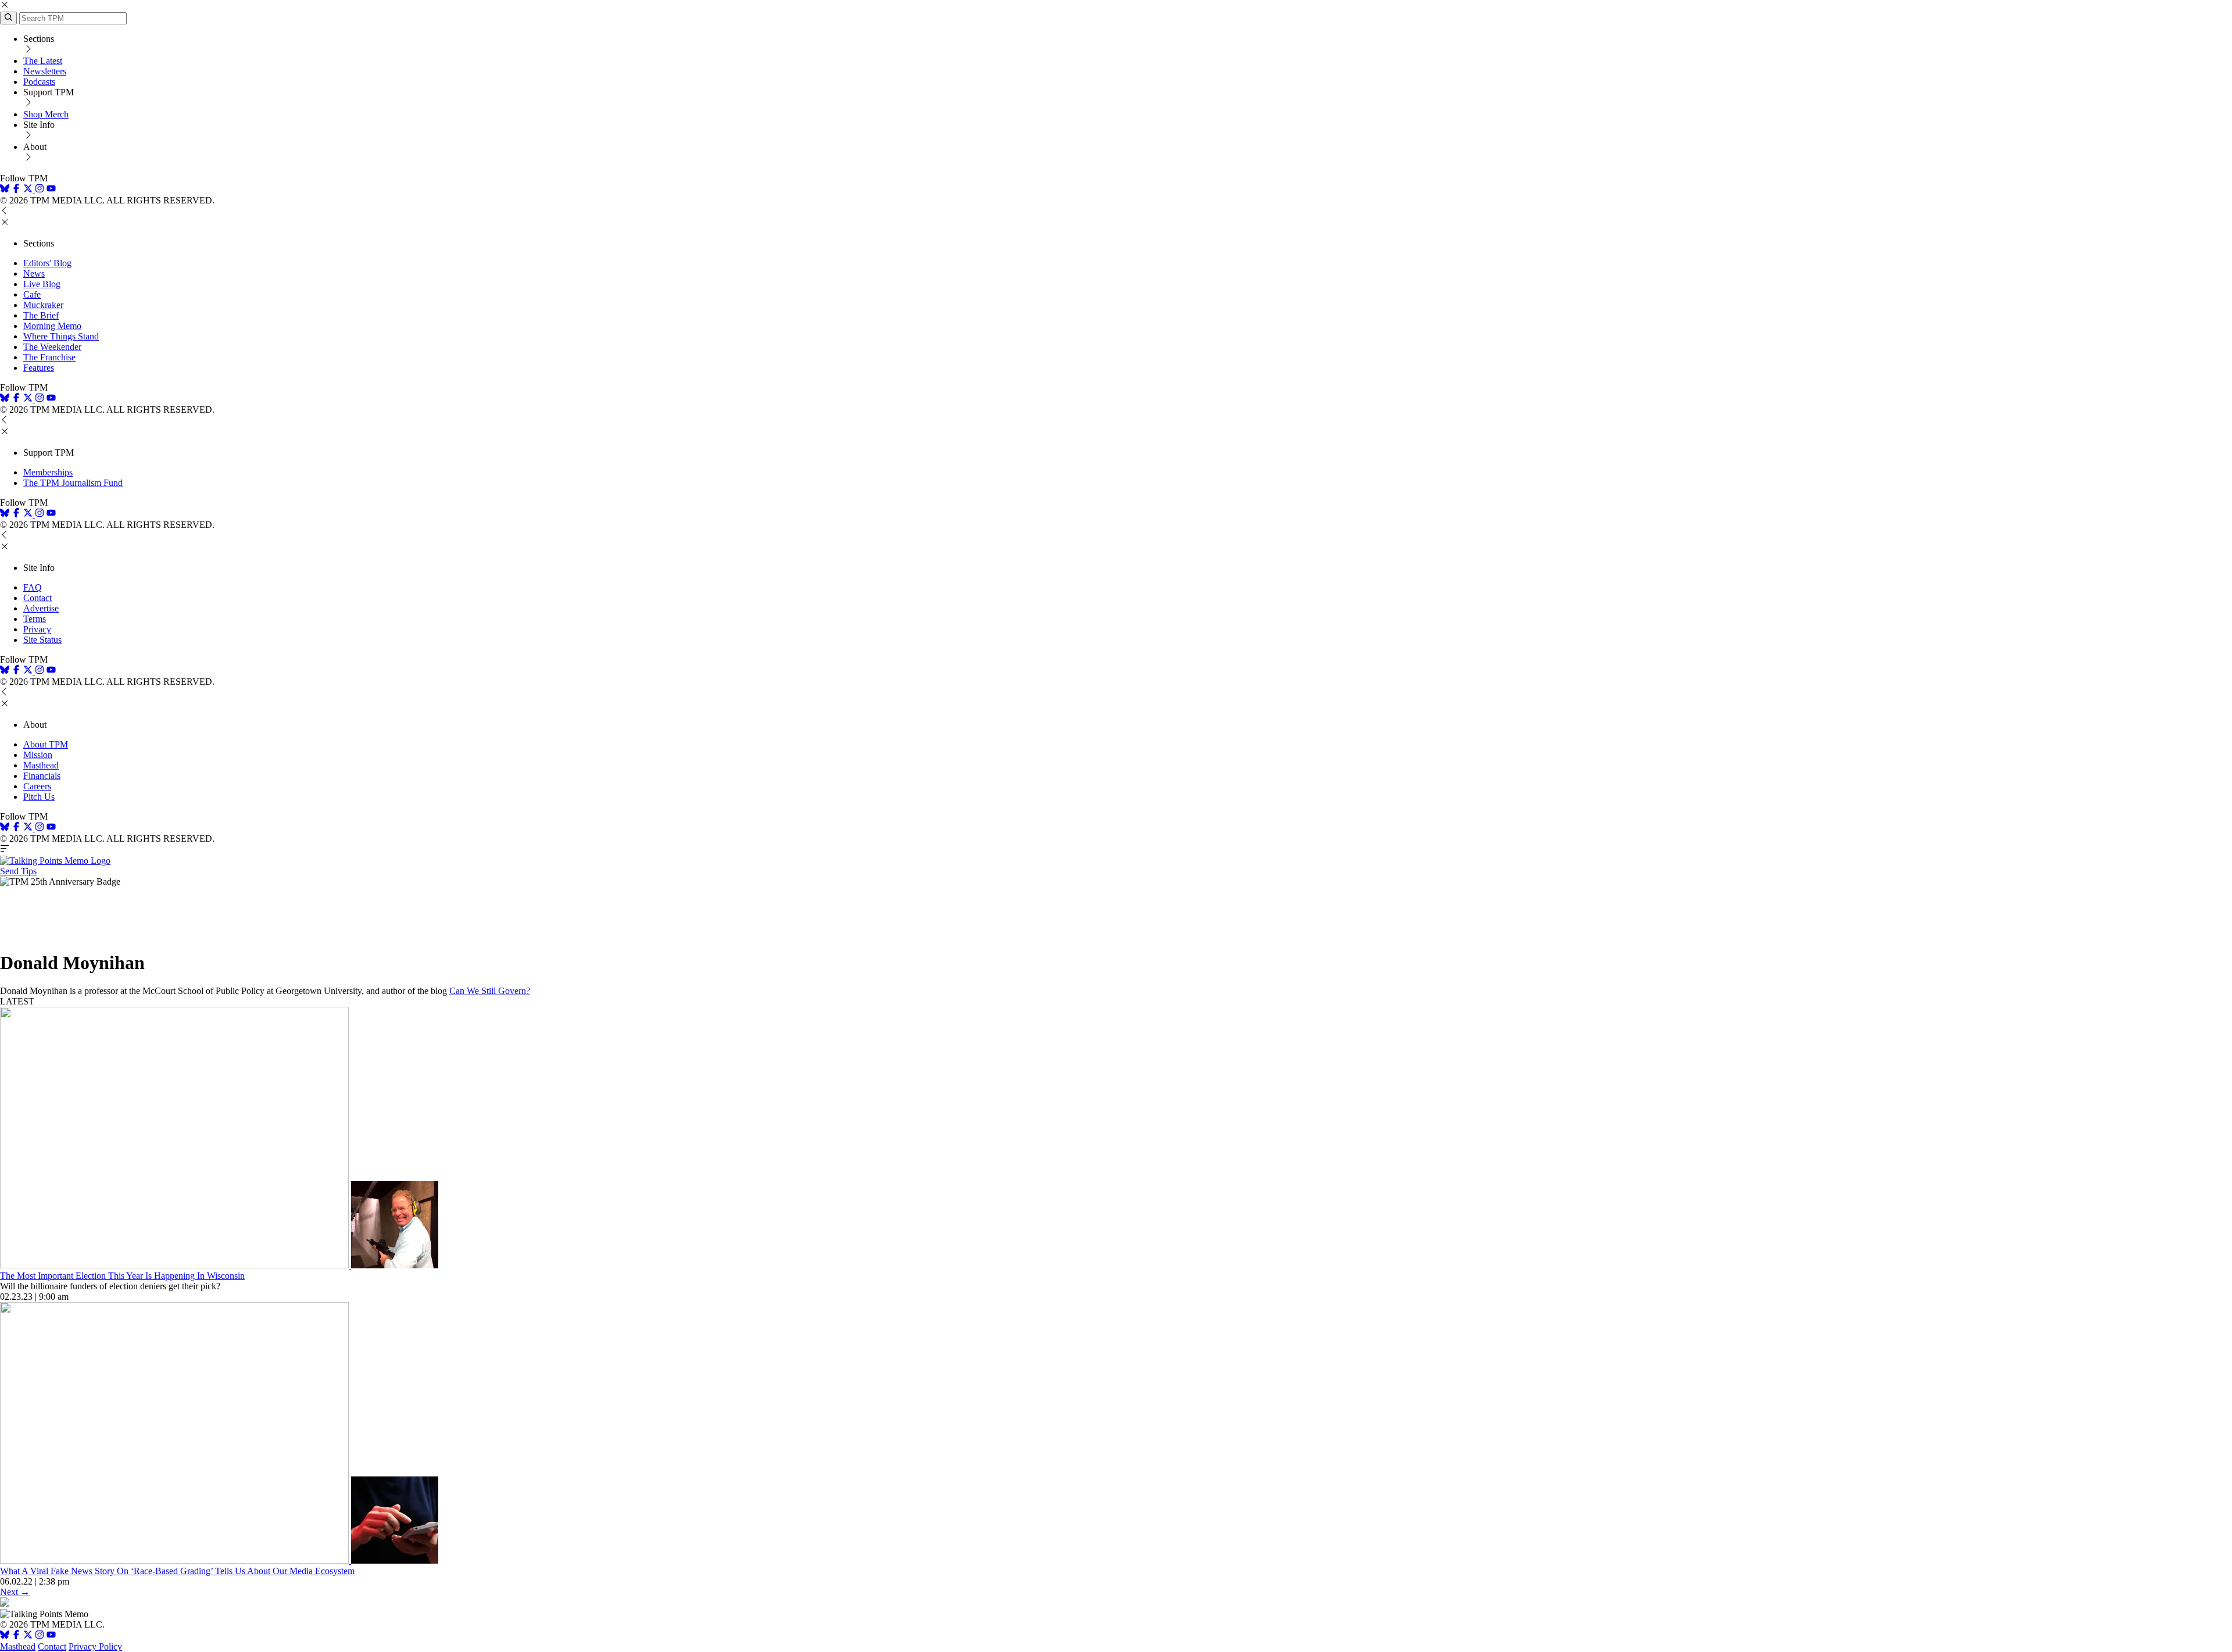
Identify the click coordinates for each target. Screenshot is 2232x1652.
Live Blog (42, 284)
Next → (15, 1592)
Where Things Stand (61, 336)
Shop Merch (46, 114)
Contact (37, 598)
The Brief (41, 315)
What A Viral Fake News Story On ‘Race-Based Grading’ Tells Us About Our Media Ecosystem (177, 1571)
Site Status (42, 640)
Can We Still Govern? (490, 991)
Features (39, 368)
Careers (37, 786)
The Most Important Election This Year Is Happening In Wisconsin (122, 1276)
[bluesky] (5, 190)
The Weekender (52, 347)
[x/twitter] (29, 190)
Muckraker (43, 305)
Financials (42, 776)
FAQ (33, 587)
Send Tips (18, 871)
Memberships (48, 472)
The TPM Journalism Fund (73, 483)
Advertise (41, 608)
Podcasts (39, 82)
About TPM (46, 744)
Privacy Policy (95, 1646)
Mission (38, 755)
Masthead (41, 765)
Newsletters (45, 71)
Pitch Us (39, 797)
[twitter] (28, 1636)
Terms (35, 619)
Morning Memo (52, 326)
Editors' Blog (47, 263)
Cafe (32, 294)
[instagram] (40, 190)
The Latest (43, 61)
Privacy (37, 629)
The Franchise (49, 357)
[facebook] (16, 190)
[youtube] (51, 190)
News (34, 273)
